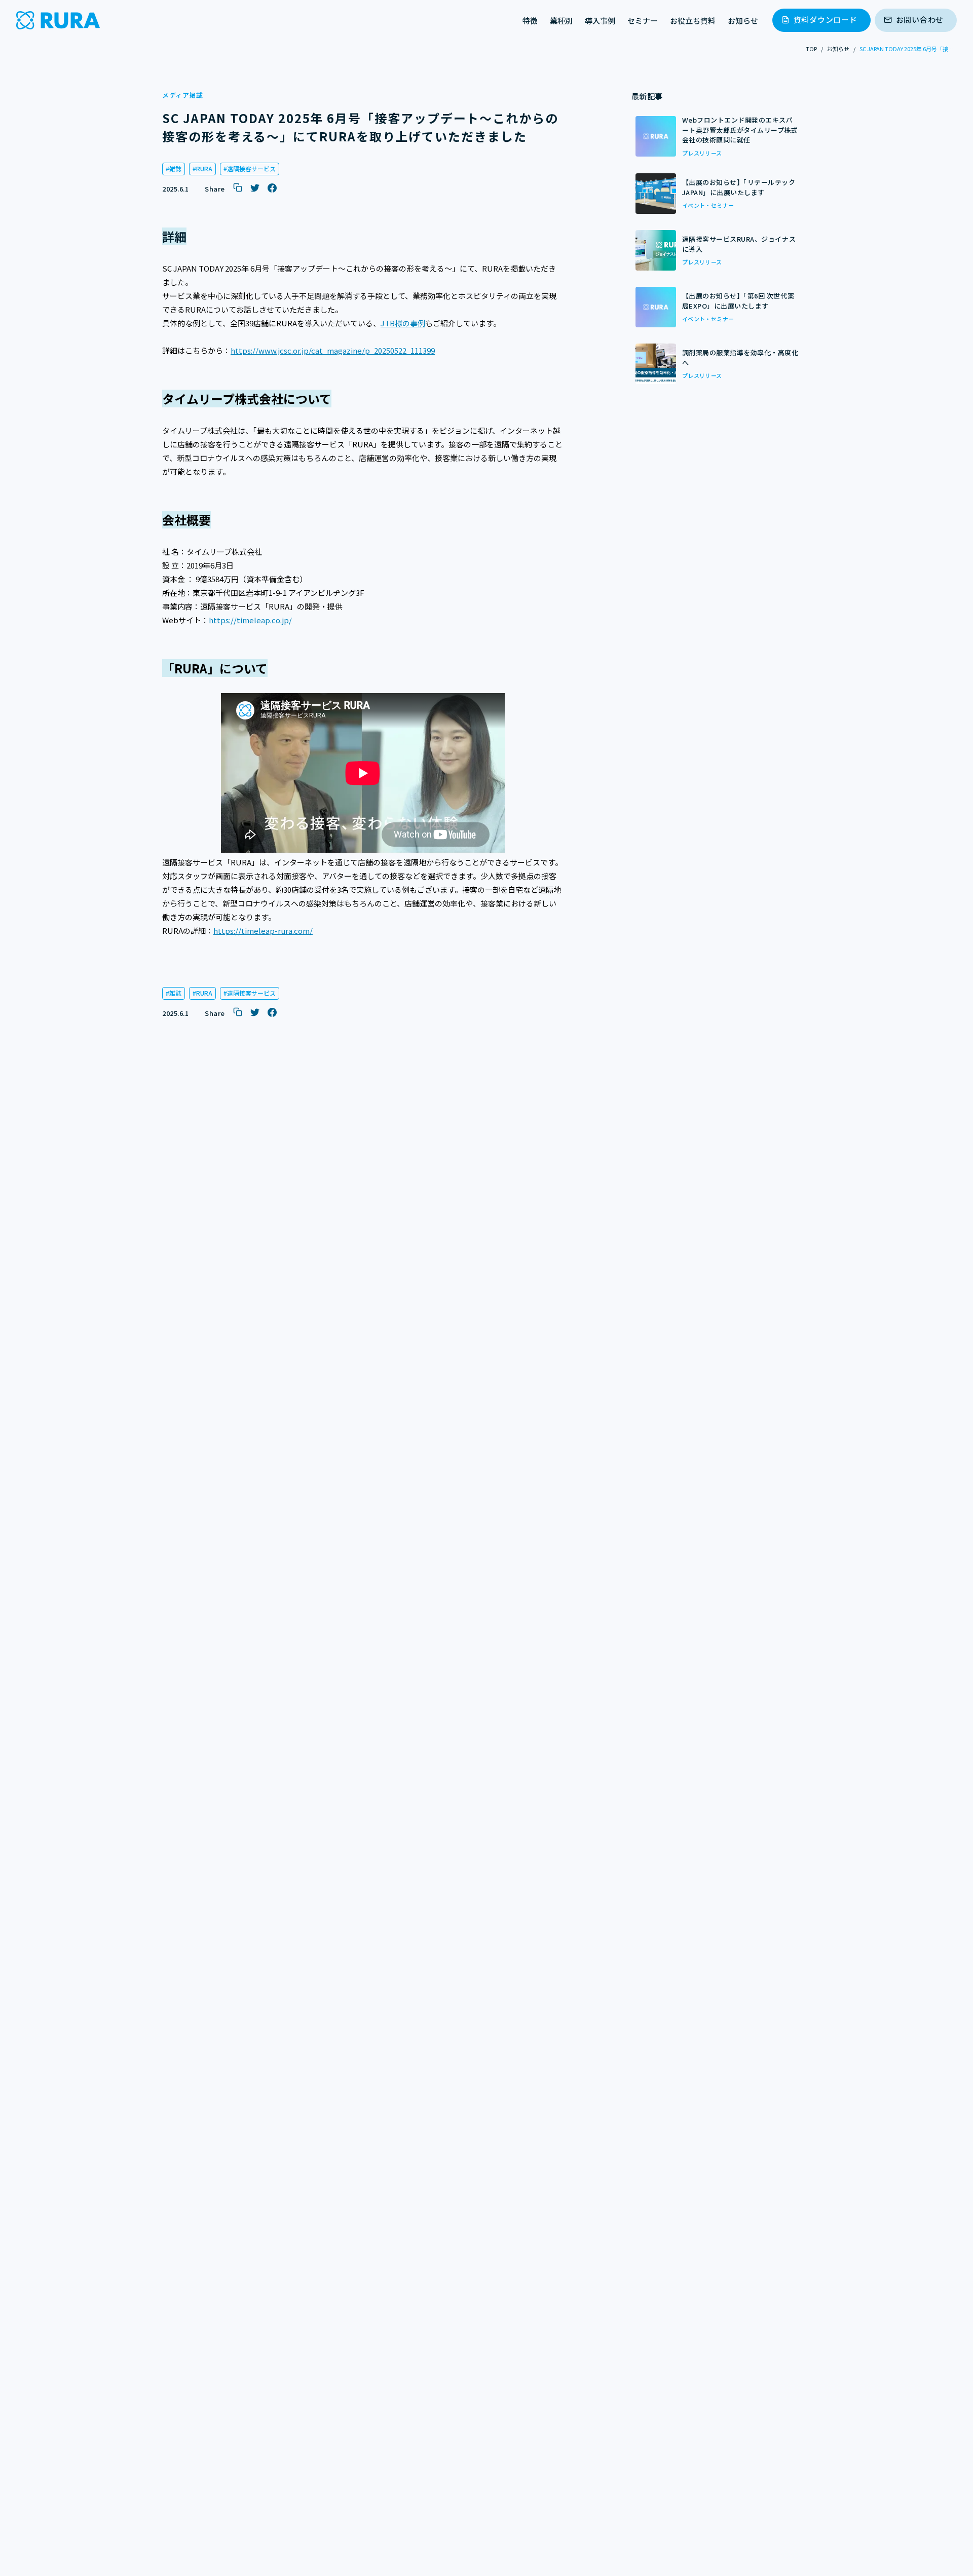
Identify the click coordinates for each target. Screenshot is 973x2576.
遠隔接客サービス (251, 168)
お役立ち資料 (693, 21)
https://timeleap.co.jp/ (250, 620)
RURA (204, 168)
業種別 (561, 21)
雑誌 (175, 168)
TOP (811, 49)
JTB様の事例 (403, 323)
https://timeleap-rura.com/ (263, 931)
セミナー (643, 21)
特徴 (530, 21)
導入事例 (600, 21)
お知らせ (743, 21)
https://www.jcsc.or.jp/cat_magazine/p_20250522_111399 (333, 350)
